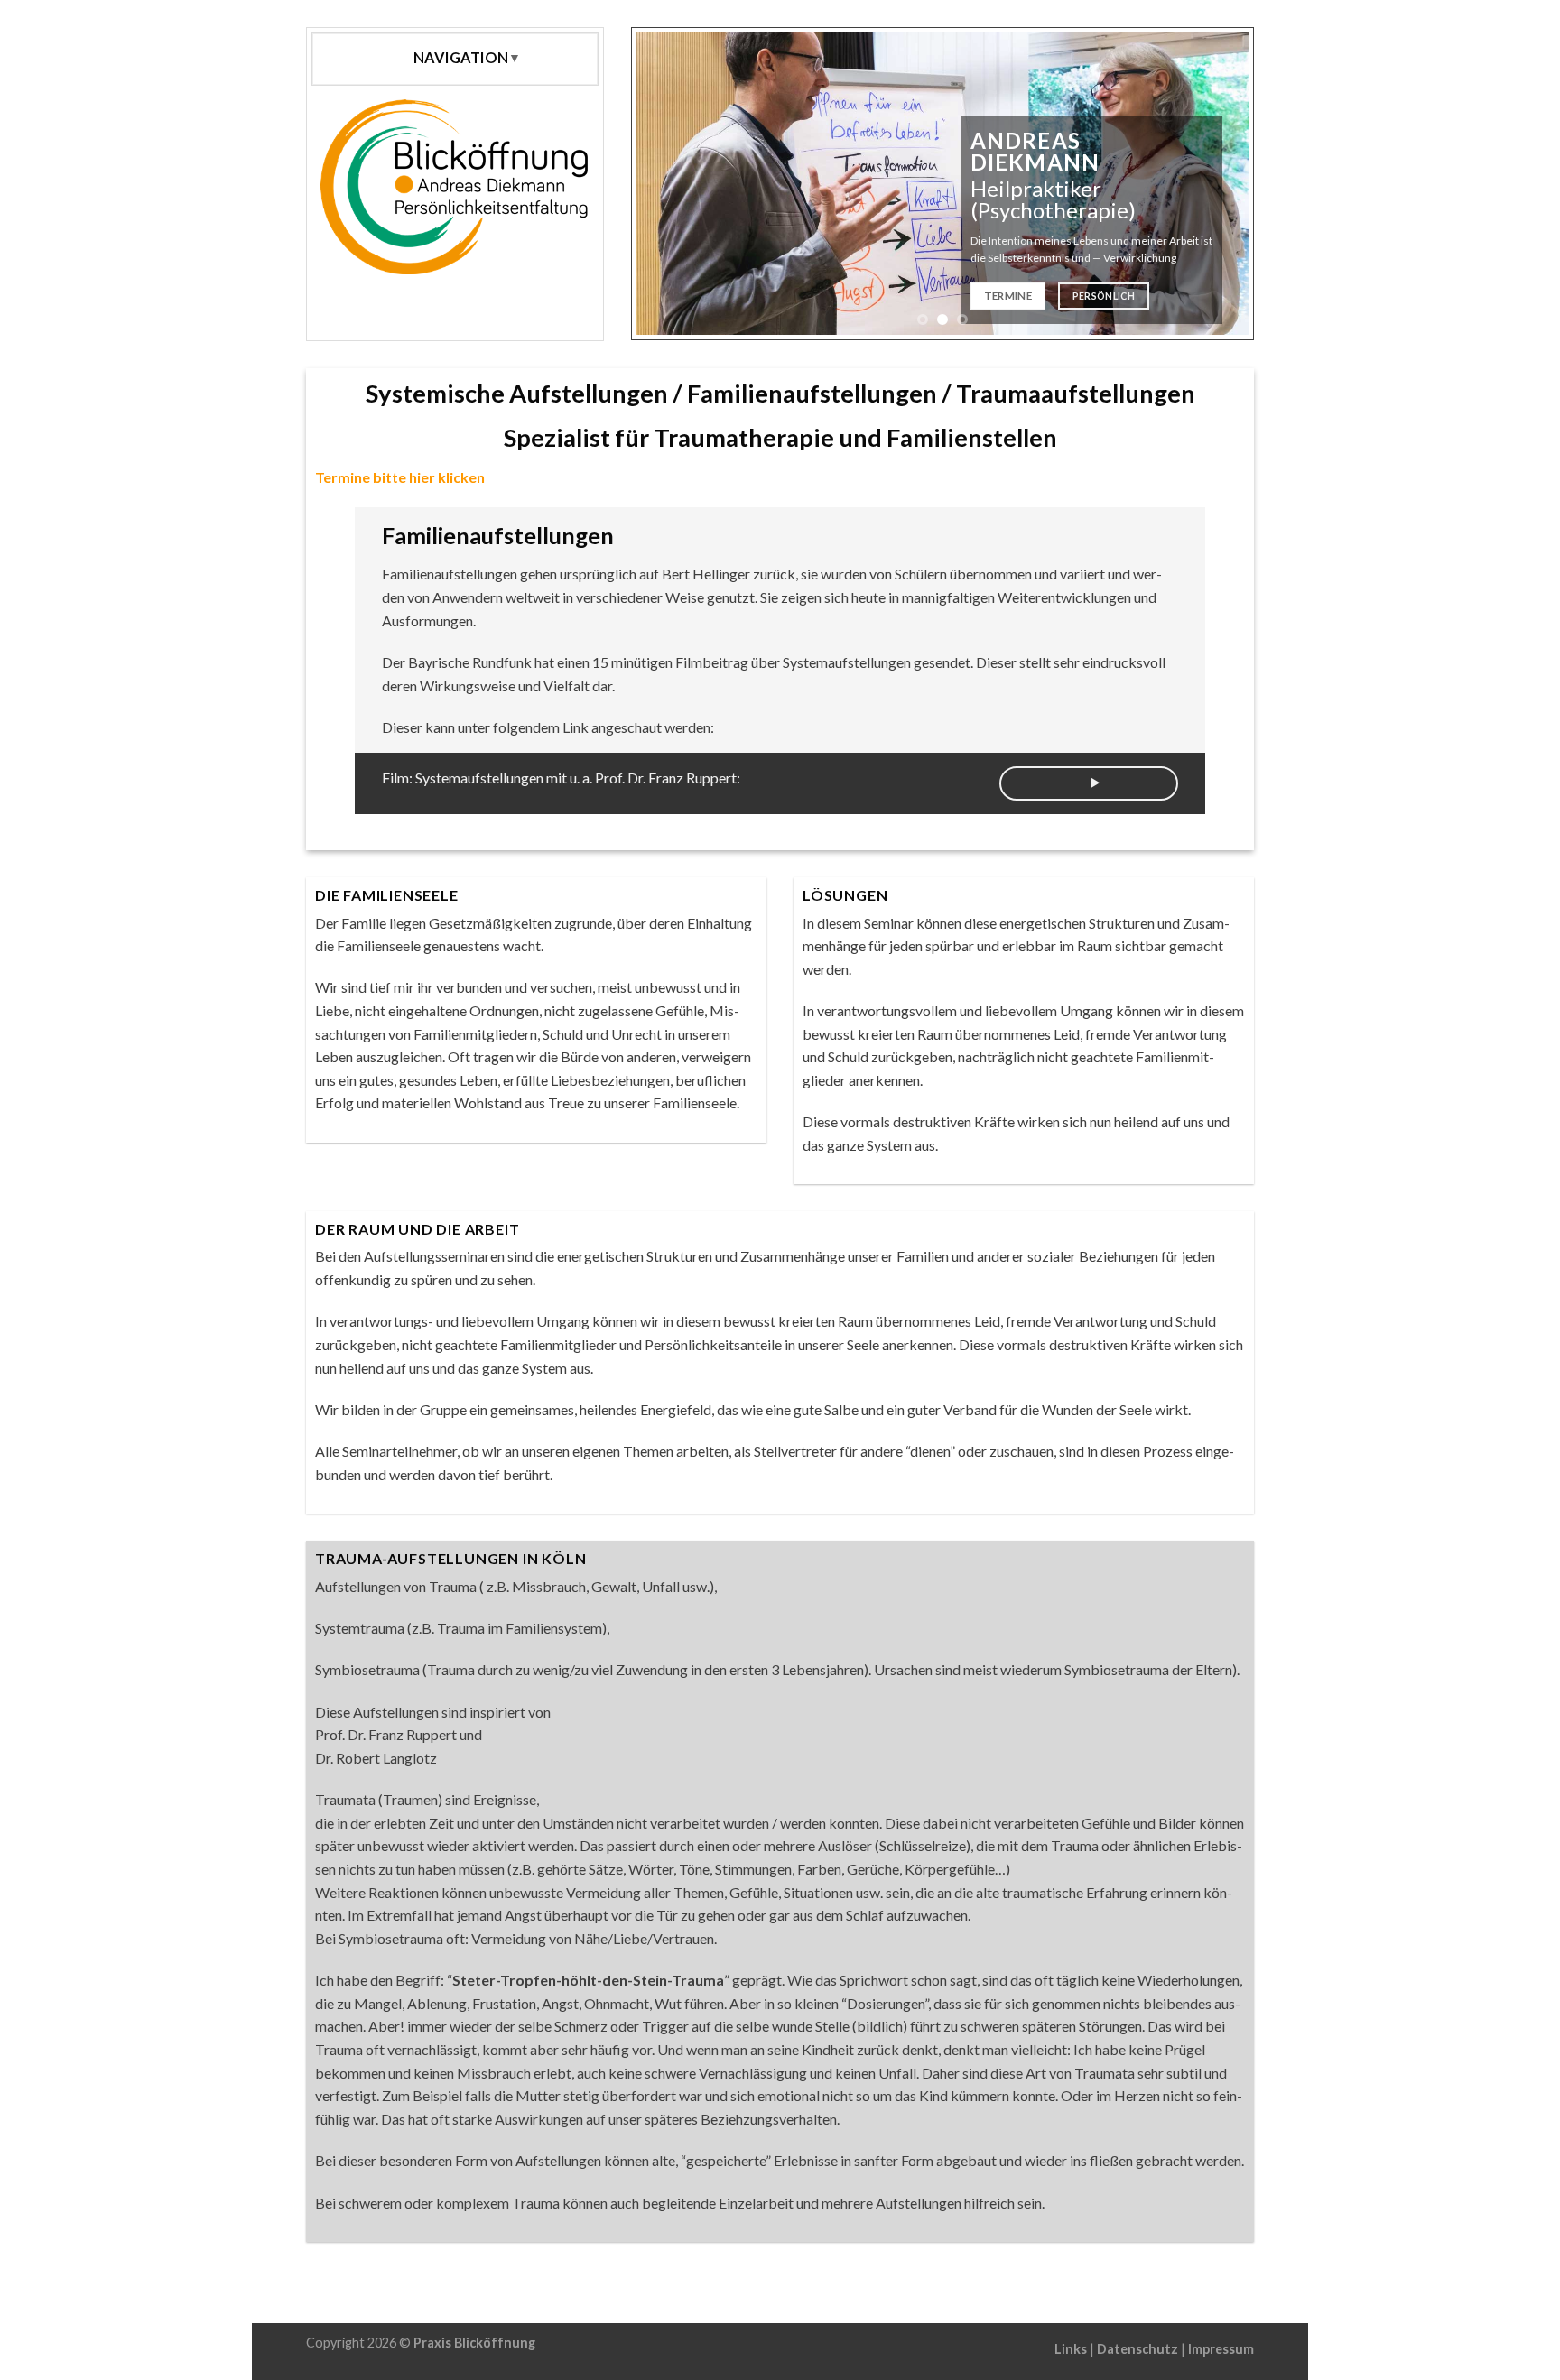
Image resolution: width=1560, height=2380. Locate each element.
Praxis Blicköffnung (474, 2343)
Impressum (1221, 2349)
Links (1071, 2349)
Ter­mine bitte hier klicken (400, 477)
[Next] (1219, 184)
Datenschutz (1137, 2349)
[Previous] (666, 184)
